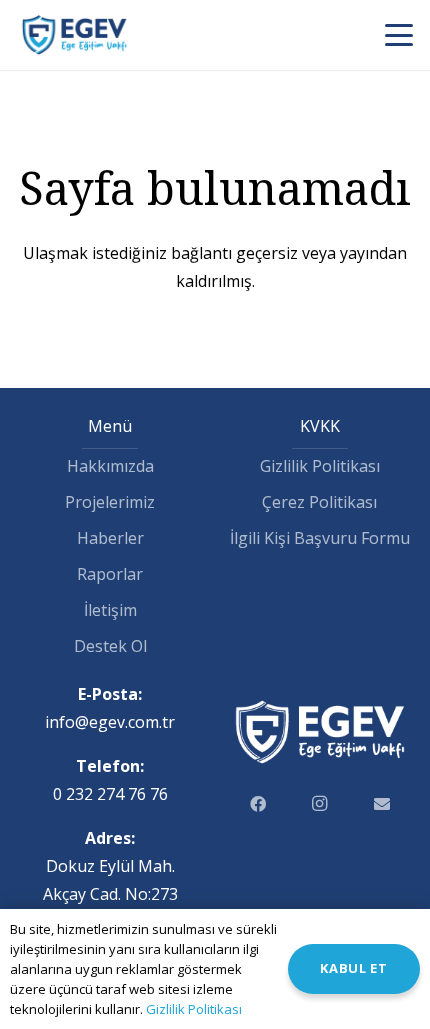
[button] (399, 35)
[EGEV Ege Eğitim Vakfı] (74, 35)
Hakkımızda (110, 466)
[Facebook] (258, 804)
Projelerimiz (110, 502)
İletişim (110, 610)
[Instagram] (320, 804)
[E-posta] (382, 804)
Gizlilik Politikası (320, 466)
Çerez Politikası (319, 502)
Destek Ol (110, 646)
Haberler (110, 538)
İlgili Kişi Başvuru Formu (320, 538)
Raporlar (110, 574)
